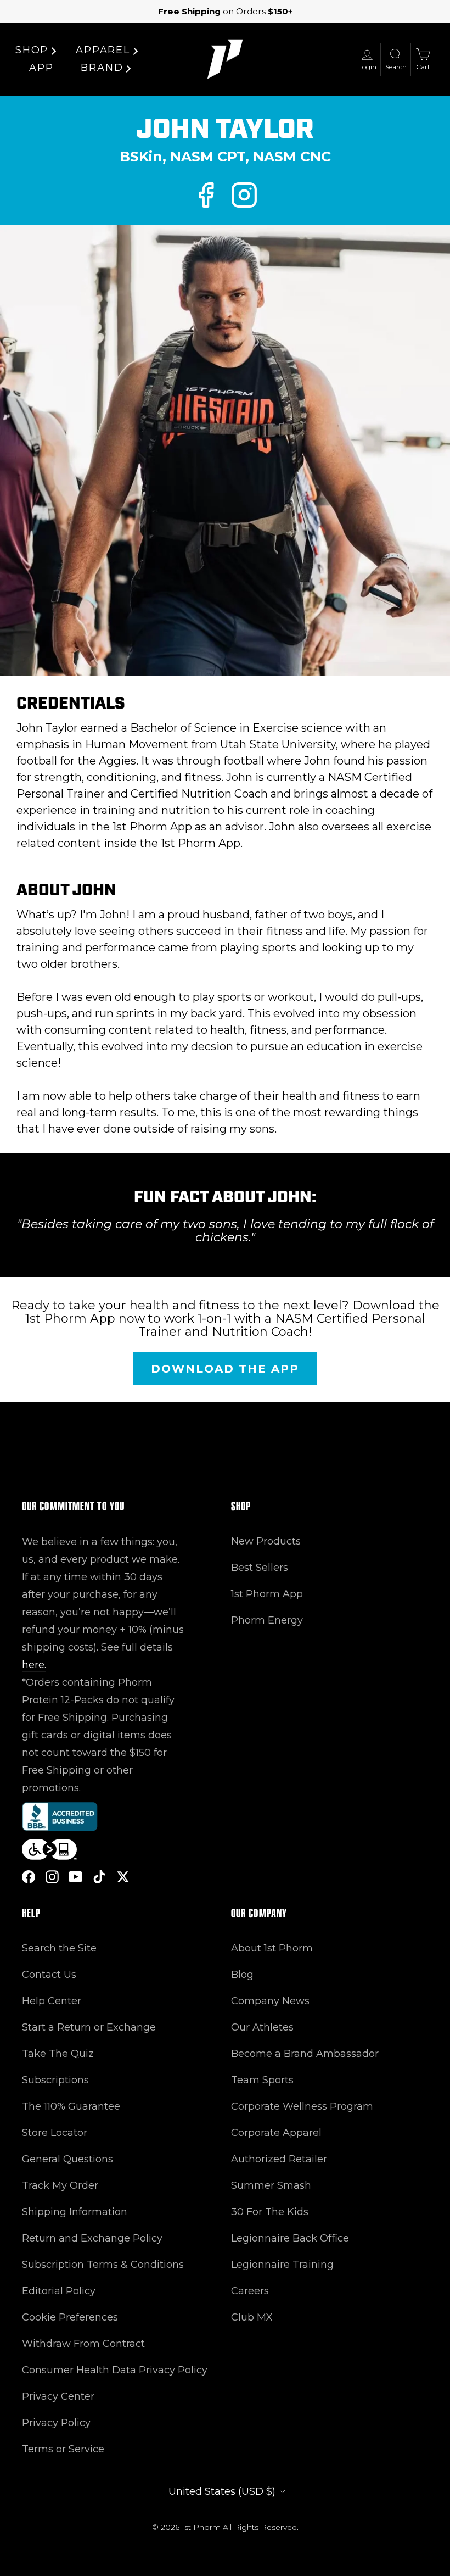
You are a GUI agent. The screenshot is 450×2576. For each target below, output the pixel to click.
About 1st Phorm (272, 1948)
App (41, 68)
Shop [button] (32, 50)
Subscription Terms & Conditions (103, 2265)
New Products (266, 1541)
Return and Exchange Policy (92, 2238)
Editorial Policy (59, 2291)
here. (34, 1665)
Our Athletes (262, 2027)
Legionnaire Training (282, 2265)
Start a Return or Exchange (89, 2027)
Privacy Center (58, 2396)
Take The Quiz (58, 2054)
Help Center (52, 2001)
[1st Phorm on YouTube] (76, 1877)
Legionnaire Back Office (290, 2238)
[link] (206, 195)
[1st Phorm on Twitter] (123, 1877)
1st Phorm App (267, 1594)
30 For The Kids (270, 2212)
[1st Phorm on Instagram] (52, 1877)
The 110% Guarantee (71, 2106)
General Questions (67, 2159)
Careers (250, 2291)
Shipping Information (75, 2212)
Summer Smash (271, 2185)
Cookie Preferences (70, 2317)
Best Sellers (260, 1568)
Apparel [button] (103, 50)
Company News (270, 2001)
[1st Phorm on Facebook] (29, 1877)
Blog (242, 1975)
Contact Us (49, 1975)
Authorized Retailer (279, 2159)
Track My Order (60, 2185)
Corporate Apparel (276, 2133)
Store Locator (55, 2133)
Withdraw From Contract (83, 2344)
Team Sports (262, 2080)
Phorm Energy (267, 1620)
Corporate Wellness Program (302, 2106)
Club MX (252, 2317)
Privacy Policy (56, 2423)
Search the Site (59, 1948)
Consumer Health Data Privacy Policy (115, 2370)
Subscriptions (55, 2080)
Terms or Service (63, 2449)
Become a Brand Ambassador (305, 2054)
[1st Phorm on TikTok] (99, 1877)
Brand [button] (102, 68)
